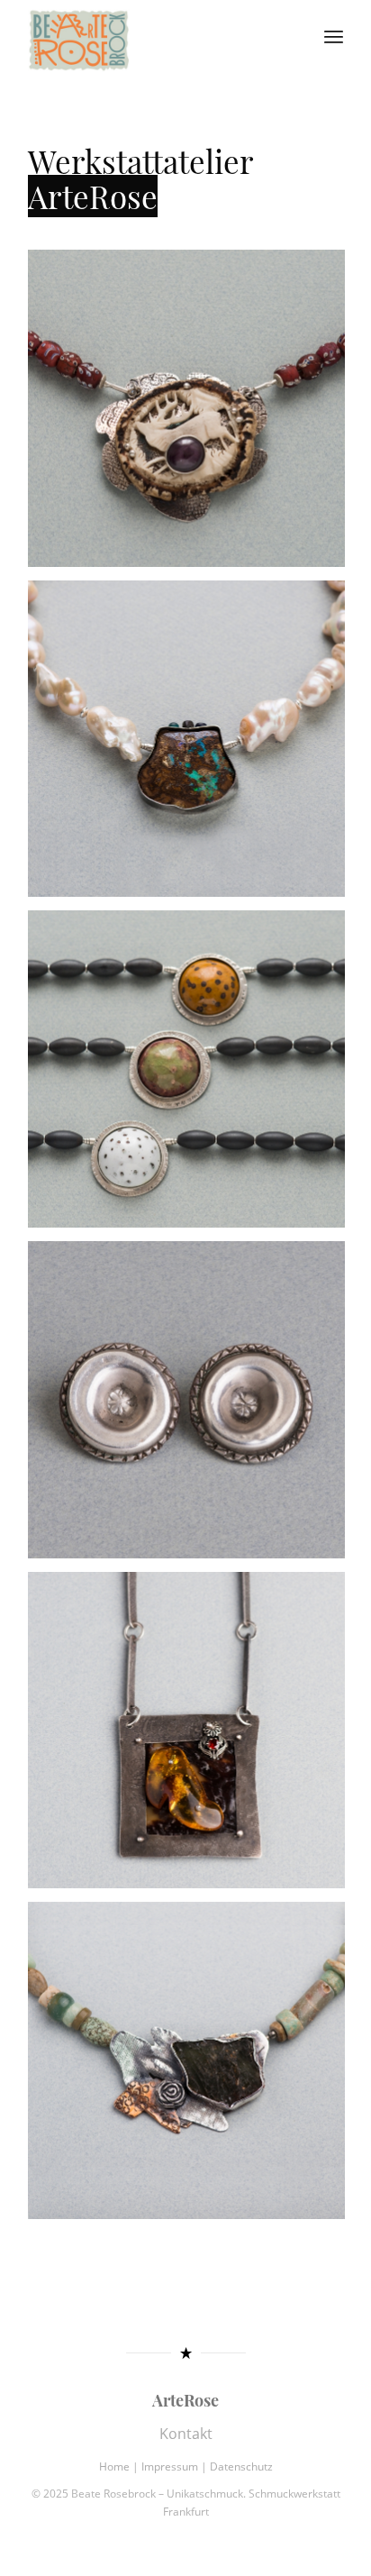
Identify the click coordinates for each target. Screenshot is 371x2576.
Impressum (170, 2432)
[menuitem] (334, 36)
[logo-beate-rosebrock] (154, 36)
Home (114, 2432)
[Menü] (334, 36)
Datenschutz (241, 2432)
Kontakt (186, 2399)
